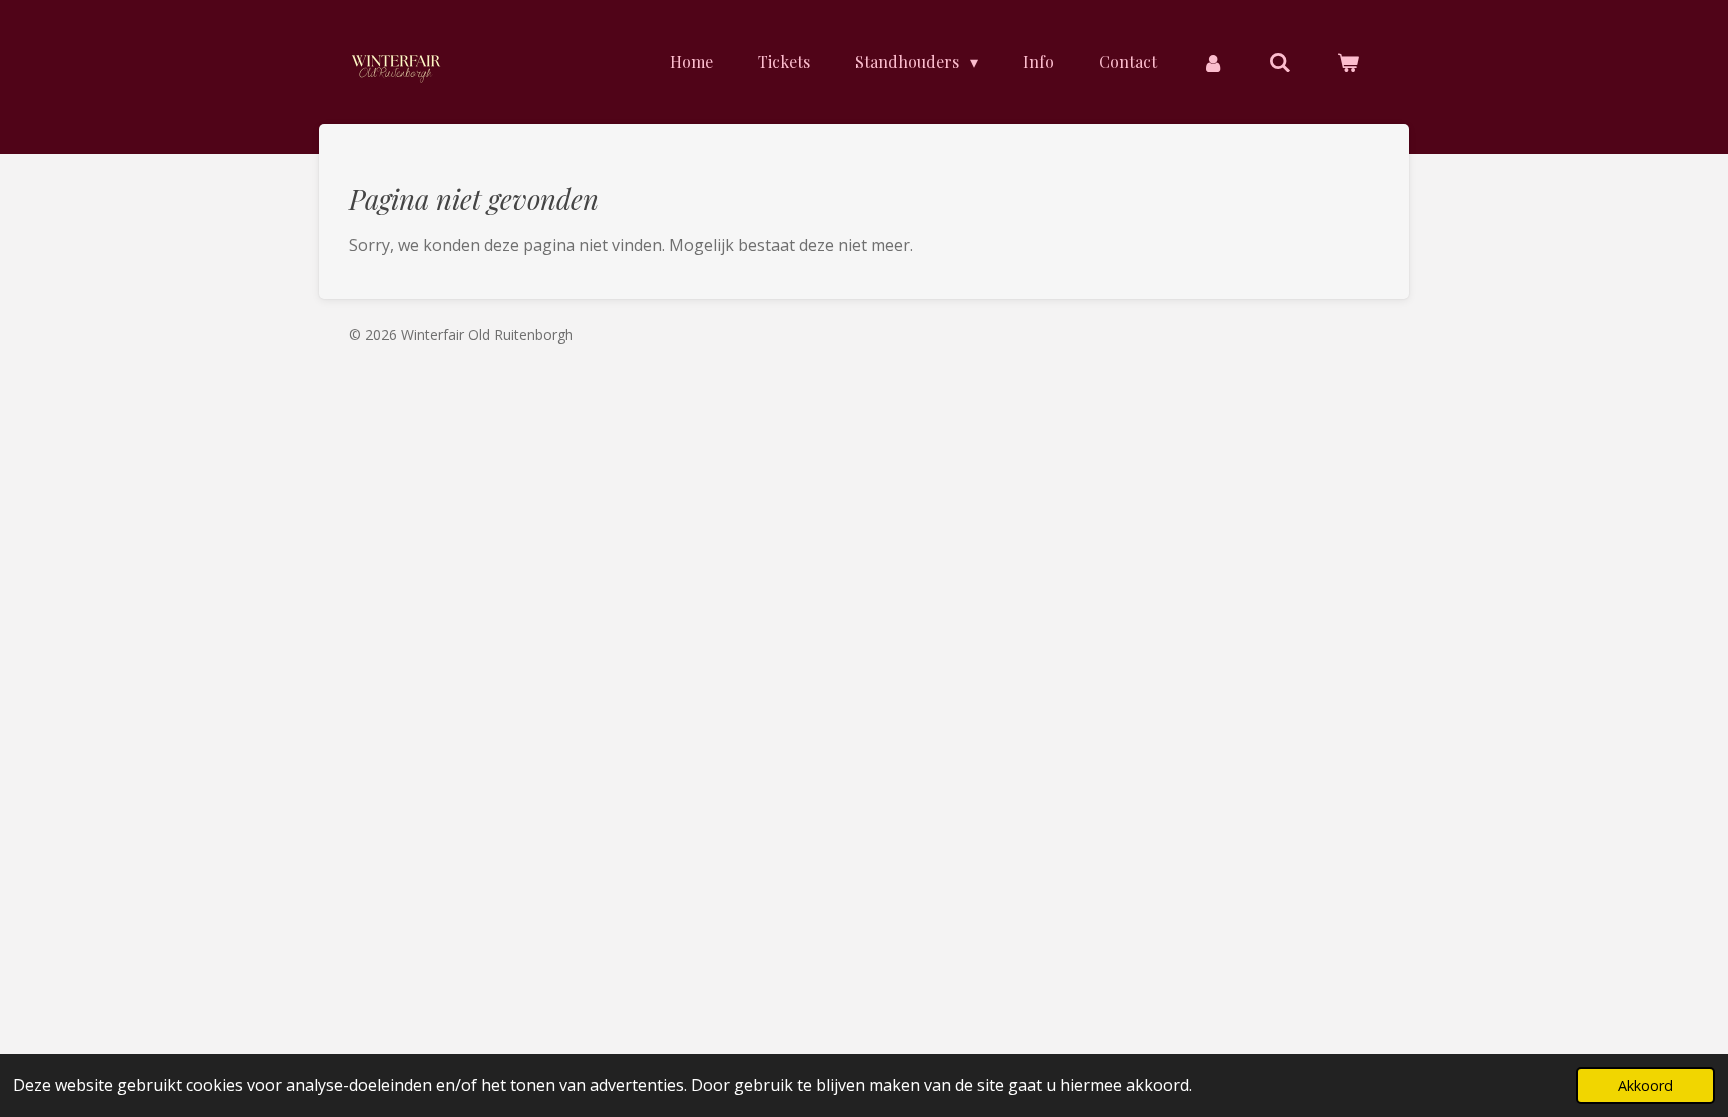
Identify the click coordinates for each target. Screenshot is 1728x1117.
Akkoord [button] (1645, 1085)
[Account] (1213, 62)
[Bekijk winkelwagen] (1348, 62)
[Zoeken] (1280, 62)
